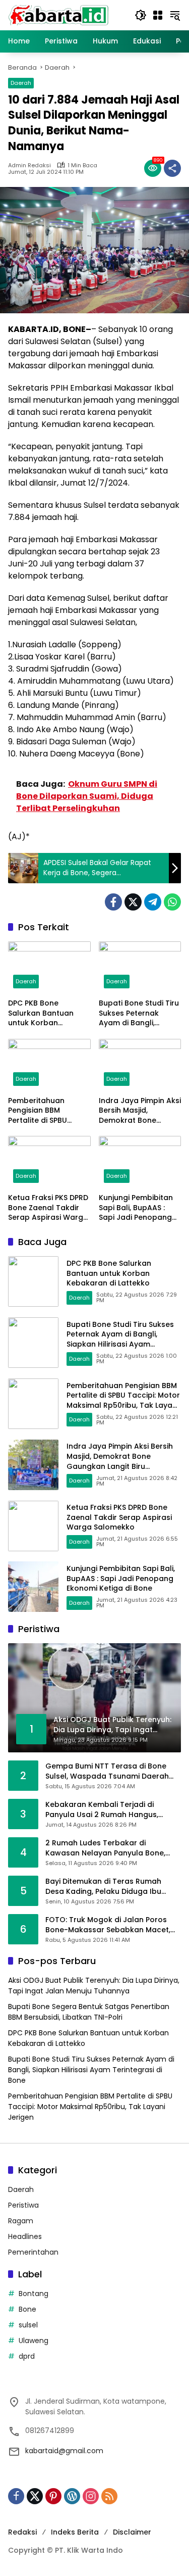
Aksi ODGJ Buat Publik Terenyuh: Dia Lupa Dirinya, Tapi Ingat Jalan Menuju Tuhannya (94, 1986)
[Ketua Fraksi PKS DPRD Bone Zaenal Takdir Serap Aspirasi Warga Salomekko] (49, 1162)
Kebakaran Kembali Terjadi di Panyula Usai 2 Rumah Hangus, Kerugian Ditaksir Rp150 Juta (102, 1810)
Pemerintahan (33, 2252)
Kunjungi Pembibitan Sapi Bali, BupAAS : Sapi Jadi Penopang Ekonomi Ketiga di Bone (136, 1208)
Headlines (25, 2236)
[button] (141, 15)
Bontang (34, 2294)
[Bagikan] (172, 168)
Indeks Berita (75, 2532)
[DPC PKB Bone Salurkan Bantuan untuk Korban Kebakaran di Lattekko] (49, 967)
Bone (27, 2309)
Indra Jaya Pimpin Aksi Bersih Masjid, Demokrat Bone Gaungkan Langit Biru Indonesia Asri (140, 1111)
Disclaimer (132, 2532)
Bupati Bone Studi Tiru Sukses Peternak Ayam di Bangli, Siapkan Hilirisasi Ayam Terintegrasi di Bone (139, 1013)
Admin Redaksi (29, 165)
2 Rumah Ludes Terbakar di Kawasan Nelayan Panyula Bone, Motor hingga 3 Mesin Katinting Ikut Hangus (110, 1848)
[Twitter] (133, 902)
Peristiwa (23, 2205)
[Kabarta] (58, 15)
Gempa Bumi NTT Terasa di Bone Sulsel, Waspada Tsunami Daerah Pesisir (107, 1771)
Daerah (21, 83)
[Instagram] (91, 2496)
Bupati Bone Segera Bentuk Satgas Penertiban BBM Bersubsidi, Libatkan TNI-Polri (89, 2012)
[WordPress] (72, 2496)
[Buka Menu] (158, 15)
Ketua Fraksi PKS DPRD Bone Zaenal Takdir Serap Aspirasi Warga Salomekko (48, 1208)
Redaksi (22, 2532)
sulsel (28, 2325)
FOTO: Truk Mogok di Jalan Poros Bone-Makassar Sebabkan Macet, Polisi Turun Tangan (108, 1925)
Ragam (21, 2221)
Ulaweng (34, 2341)
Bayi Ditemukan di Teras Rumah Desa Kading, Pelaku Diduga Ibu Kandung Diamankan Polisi (103, 1887)
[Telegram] (153, 902)
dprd (27, 2356)
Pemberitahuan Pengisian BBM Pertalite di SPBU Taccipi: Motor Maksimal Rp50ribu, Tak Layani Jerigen (44, 1111)
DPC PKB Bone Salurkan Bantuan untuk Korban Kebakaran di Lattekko (41, 1013)
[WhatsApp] (172, 902)
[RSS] (109, 2496)
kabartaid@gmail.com (64, 2451)
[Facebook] (113, 902)
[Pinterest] (53, 2496)
